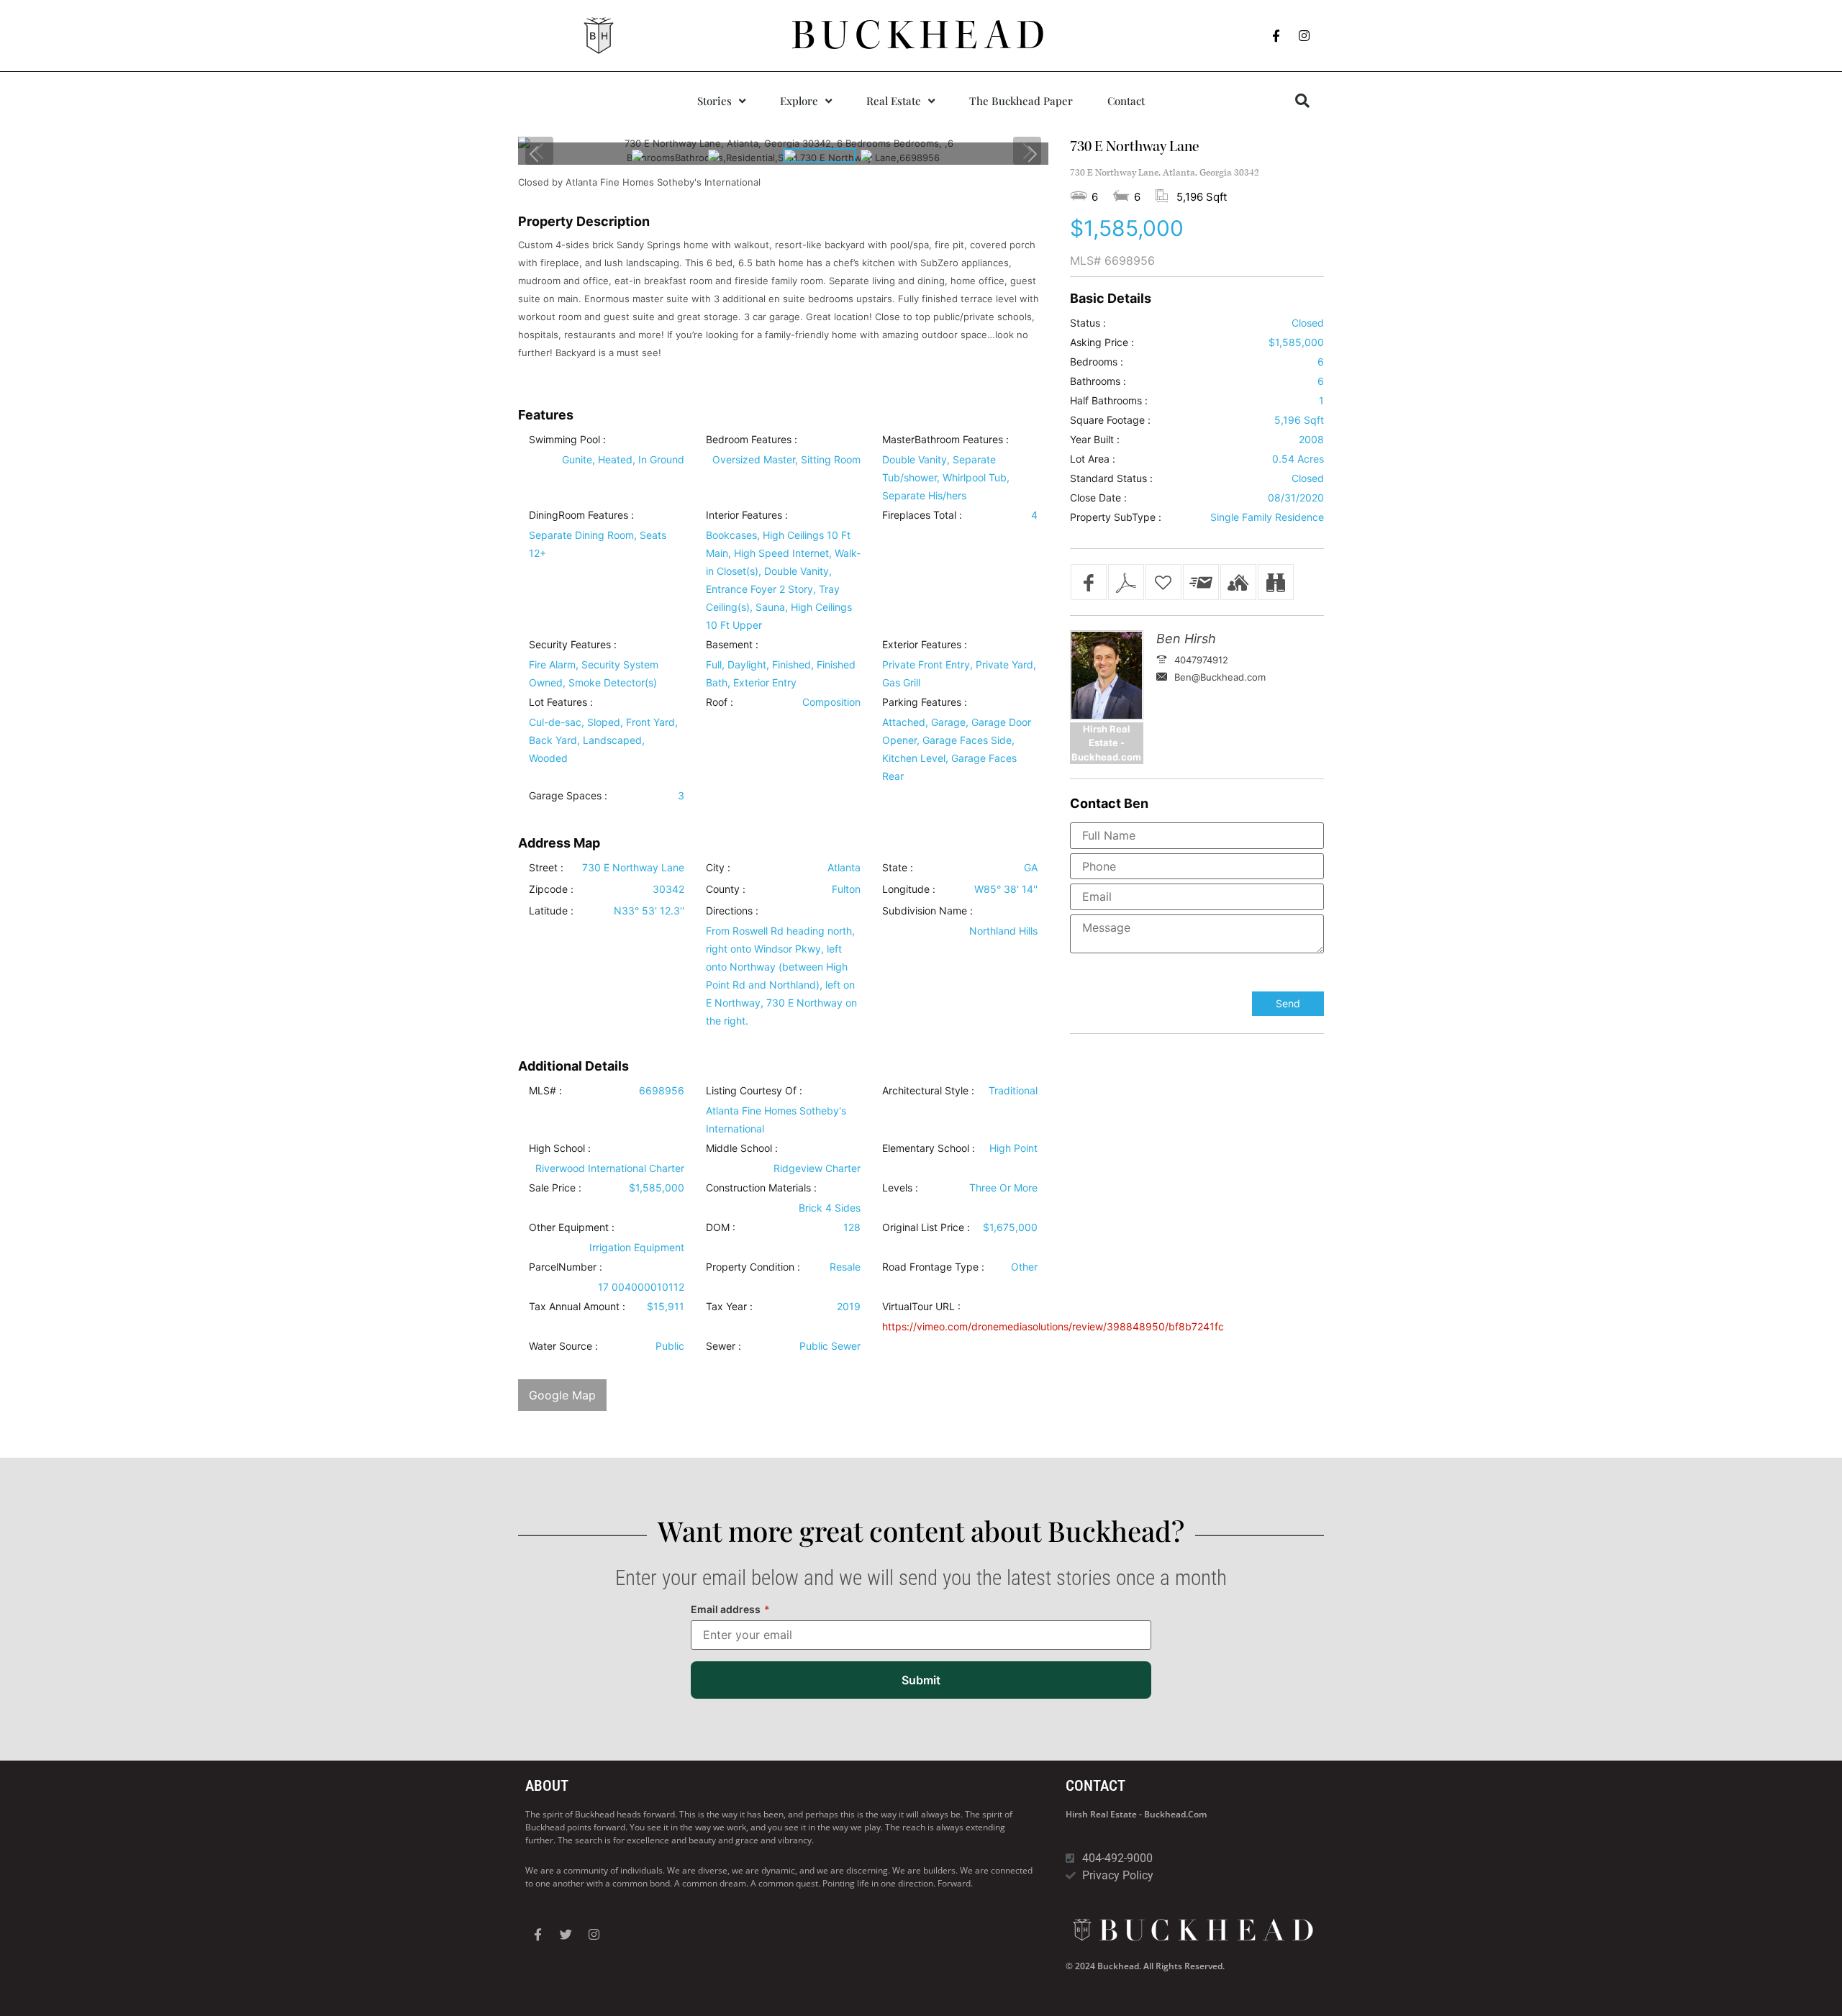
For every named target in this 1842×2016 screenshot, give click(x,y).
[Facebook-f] (1276, 36)
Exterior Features (922, 645)
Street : (546, 868)
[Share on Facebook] (1089, 582)
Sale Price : (555, 1188)
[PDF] (1126, 582)
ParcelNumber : (566, 1267)
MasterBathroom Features (943, 440)
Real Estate (894, 101)
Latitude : (551, 911)
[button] (1302, 101)
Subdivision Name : (927, 911)
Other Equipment (569, 1227)
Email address (730, 1609)
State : (898, 868)
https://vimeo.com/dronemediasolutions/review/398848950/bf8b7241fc (1053, 1326)
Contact (1126, 101)
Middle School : (742, 1148)
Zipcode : (551, 889)
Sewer (721, 1346)
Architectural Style (925, 1091)
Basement (729, 645)
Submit (921, 1680)
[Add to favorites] (1163, 582)
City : (718, 868)
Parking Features (922, 702)
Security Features (570, 645)
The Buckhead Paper (1021, 101)
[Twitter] (566, 1935)
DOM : (721, 1227)
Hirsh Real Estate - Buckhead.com (1136, 1814)
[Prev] (535, 154)
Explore (799, 101)
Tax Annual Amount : (577, 1307)
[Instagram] (1305, 36)
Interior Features (744, 515)
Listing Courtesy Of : (754, 1091)
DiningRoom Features (579, 515)
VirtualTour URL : (921, 1307)
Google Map (562, 1395)
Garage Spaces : (568, 796)
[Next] (1032, 154)
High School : (560, 1148)
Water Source (561, 1346)
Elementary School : (929, 1148)
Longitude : (909, 889)
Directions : (732, 911)
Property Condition (750, 1267)
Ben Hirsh (1186, 639)
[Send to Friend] (1201, 582)
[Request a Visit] (1238, 582)
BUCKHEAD (921, 35)
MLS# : (545, 1091)
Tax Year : (729, 1307)
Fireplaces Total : (922, 515)
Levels (897, 1188)
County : (726, 889)
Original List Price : (926, 1227)
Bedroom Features (749, 440)
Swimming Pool (564, 440)
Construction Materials (758, 1188)
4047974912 (1201, 660)
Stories (714, 101)
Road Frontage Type (930, 1267)
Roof (717, 702)
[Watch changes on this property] (1276, 582)
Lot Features (558, 702)
